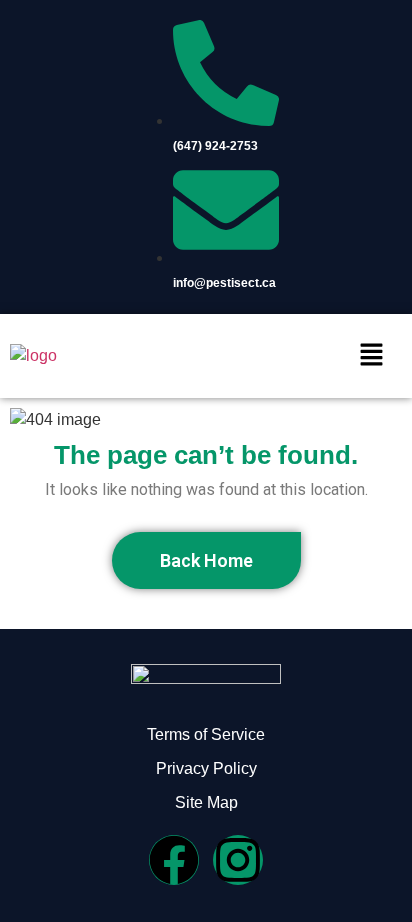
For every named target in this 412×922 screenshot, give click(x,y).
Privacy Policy (206, 768)
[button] (372, 356)
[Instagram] (238, 860)
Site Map (206, 802)
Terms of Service (206, 734)
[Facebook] (174, 860)
